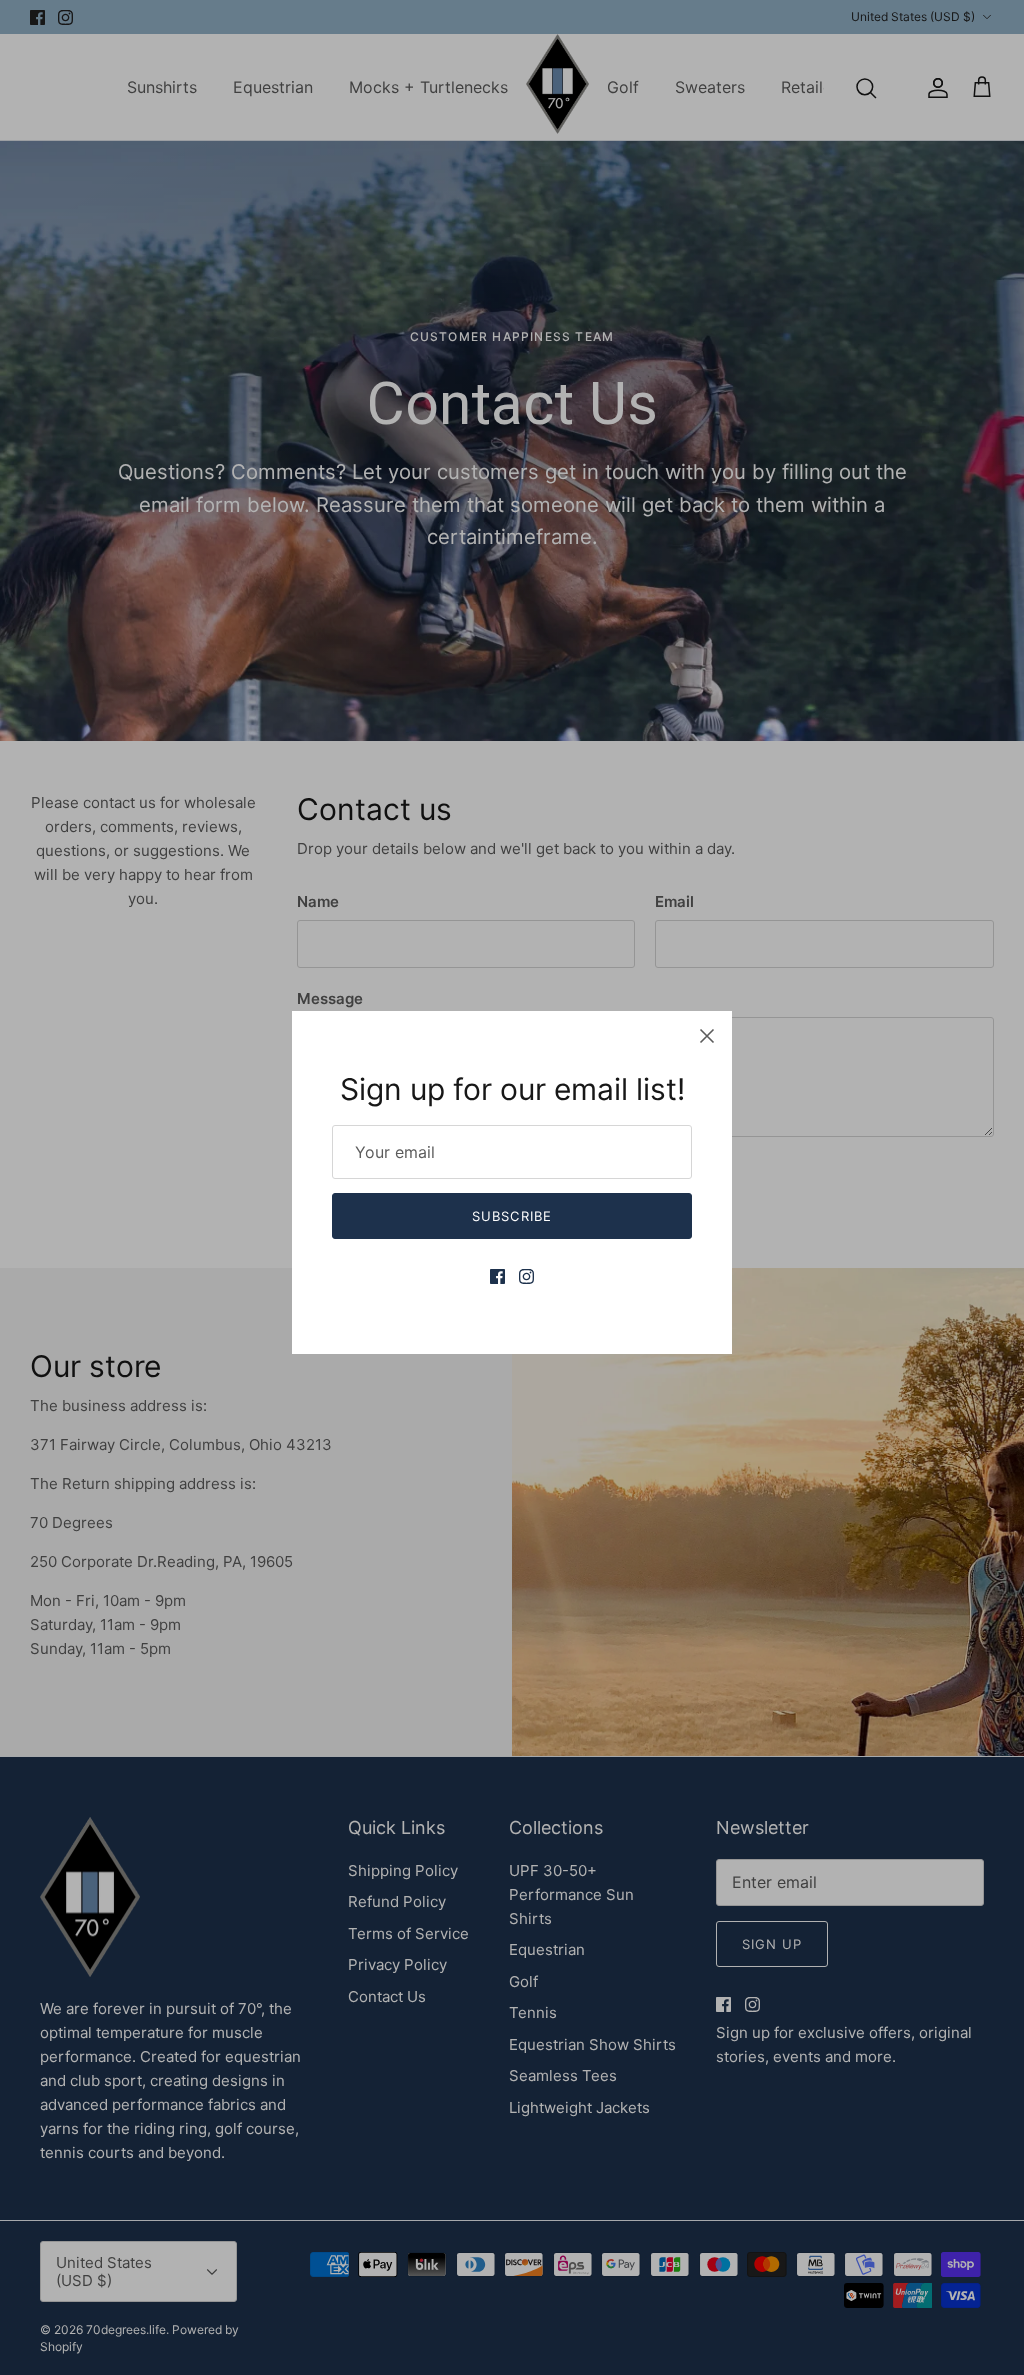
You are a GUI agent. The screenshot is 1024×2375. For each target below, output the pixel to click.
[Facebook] (497, 1276)
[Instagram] (526, 1276)
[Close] (707, 1036)
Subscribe (511, 1216)
